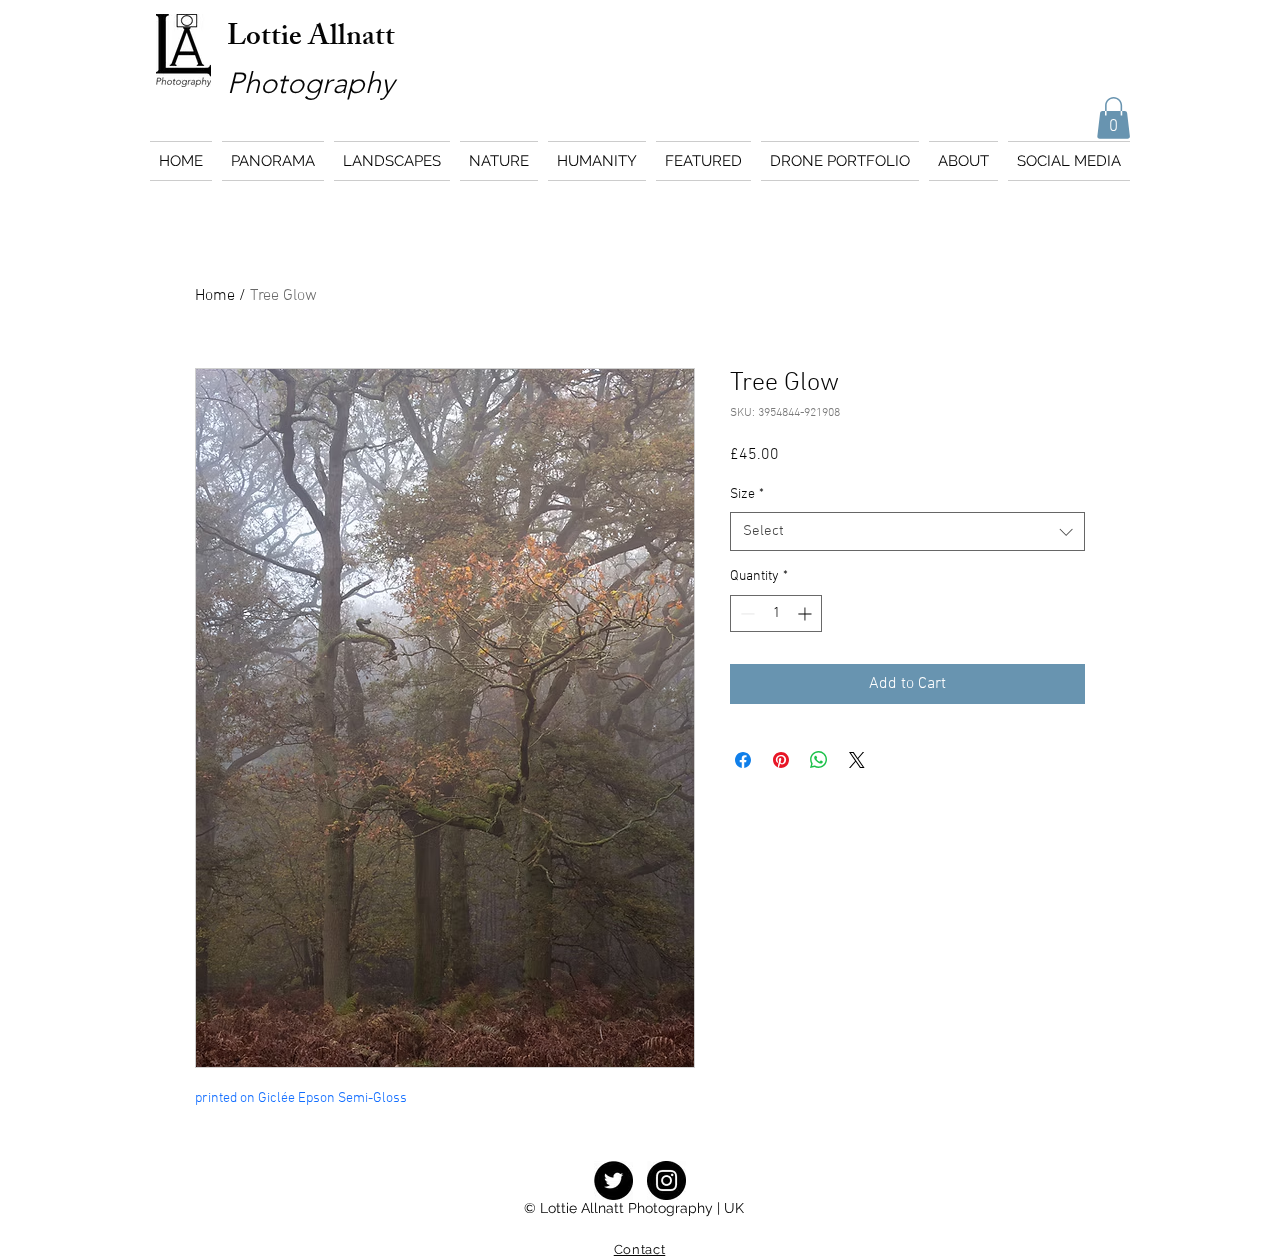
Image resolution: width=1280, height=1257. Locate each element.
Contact (640, 1249)
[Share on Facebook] (743, 760)
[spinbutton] (776, 613)
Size (747, 494)
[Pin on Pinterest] (781, 760)
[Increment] (806, 613)
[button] (1113, 118)
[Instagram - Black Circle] (666, 1180)
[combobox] (907, 531)
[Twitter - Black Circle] (613, 1180)
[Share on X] (857, 760)
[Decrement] (745, 613)
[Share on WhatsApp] (819, 760)
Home (215, 296)
